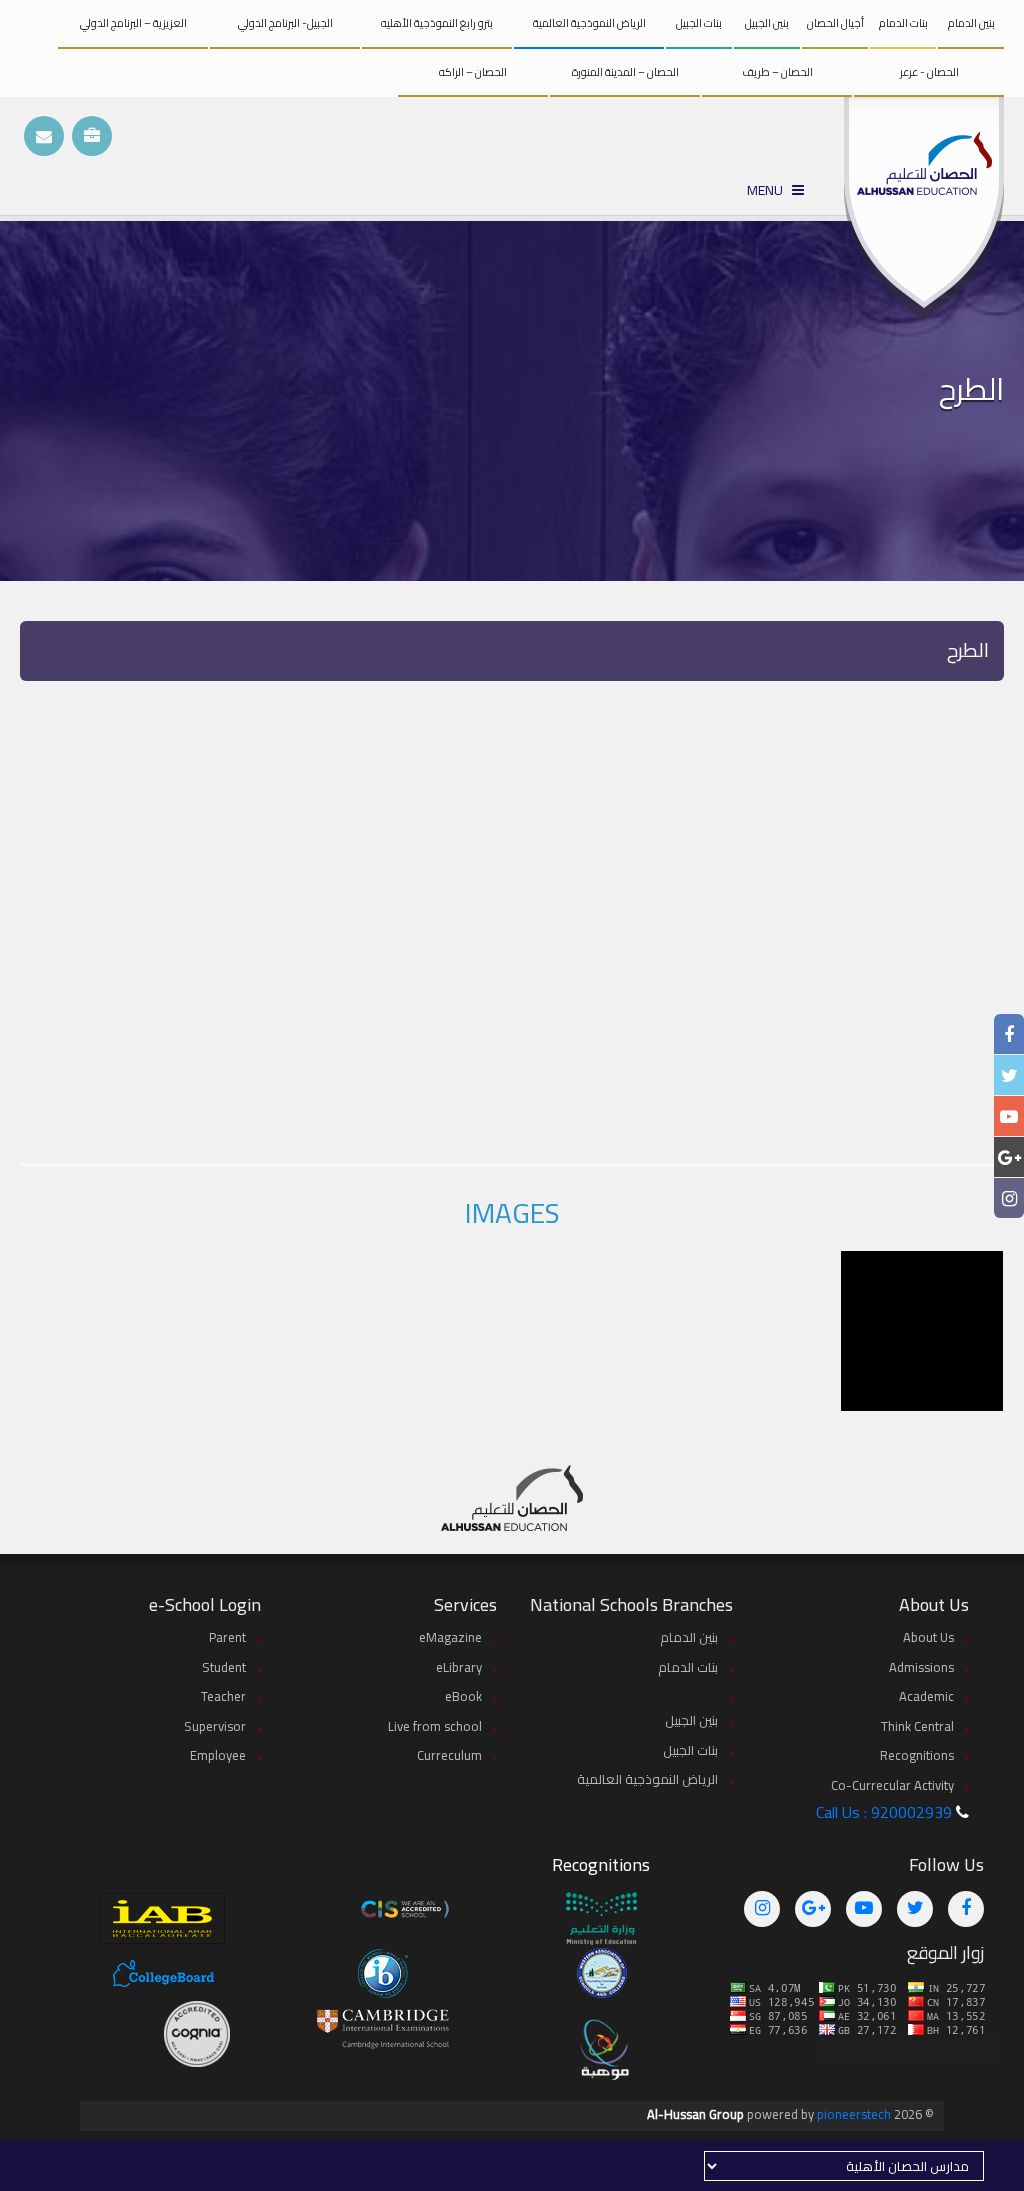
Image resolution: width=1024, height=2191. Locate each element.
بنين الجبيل (767, 23)
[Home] (924, 208)
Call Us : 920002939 (884, 1812)
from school (435, 1726)
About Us (928, 1637)
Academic (926, 1696)
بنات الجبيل (699, 23)
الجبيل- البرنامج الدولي (285, 23)
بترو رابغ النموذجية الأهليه (437, 23)
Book (463, 1696)
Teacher (223, 1696)
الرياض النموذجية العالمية (589, 23)
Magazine (450, 1637)
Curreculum (449, 1755)
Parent (227, 1637)
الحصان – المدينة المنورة (625, 72)
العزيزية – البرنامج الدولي (133, 23)
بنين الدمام (971, 23)
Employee (218, 1755)
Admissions (921, 1667)
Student (224, 1667)
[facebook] (1009, 1034)
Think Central (917, 1726)
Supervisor (215, 1726)
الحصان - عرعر (929, 72)
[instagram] (1009, 1198)
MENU (769, 190)
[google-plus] (1009, 1157)
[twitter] (1009, 1075)
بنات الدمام (903, 23)
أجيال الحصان (835, 23)
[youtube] (1009, 1116)
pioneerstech (854, 2114)
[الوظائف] (92, 136)
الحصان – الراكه (473, 72)
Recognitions (917, 1755)
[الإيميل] (44, 136)
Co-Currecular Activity (892, 1785)
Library (459, 1667)
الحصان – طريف (777, 72)
